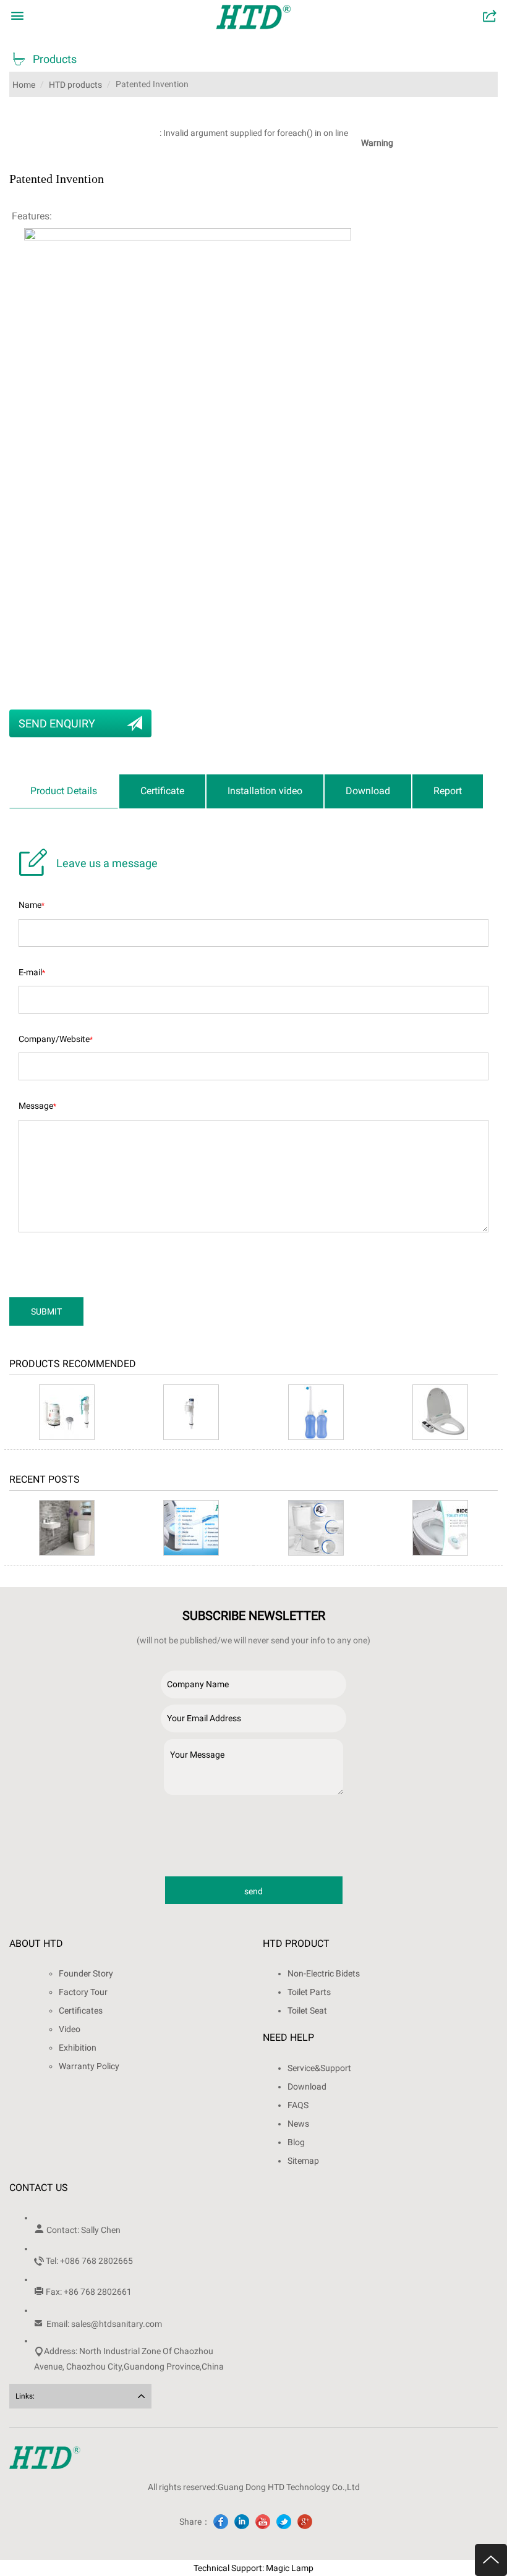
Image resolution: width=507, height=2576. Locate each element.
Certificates (81, 2010)
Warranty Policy (89, 2066)
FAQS (298, 2105)
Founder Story (86, 1973)
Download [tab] (368, 791)
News (298, 2124)
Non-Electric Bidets (324, 1973)
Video (70, 2029)
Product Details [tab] (64, 791)
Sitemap (303, 2161)
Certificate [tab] (162, 791)
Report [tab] (448, 791)
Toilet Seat (307, 2010)
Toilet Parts (309, 1992)
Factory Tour (83, 1992)
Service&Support (319, 2068)
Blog (296, 2142)
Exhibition (78, 2048)
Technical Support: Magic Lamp (253, 2568)
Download (307, 2087)
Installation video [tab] (265, 791)
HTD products (75, 85)
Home (24, 85)
